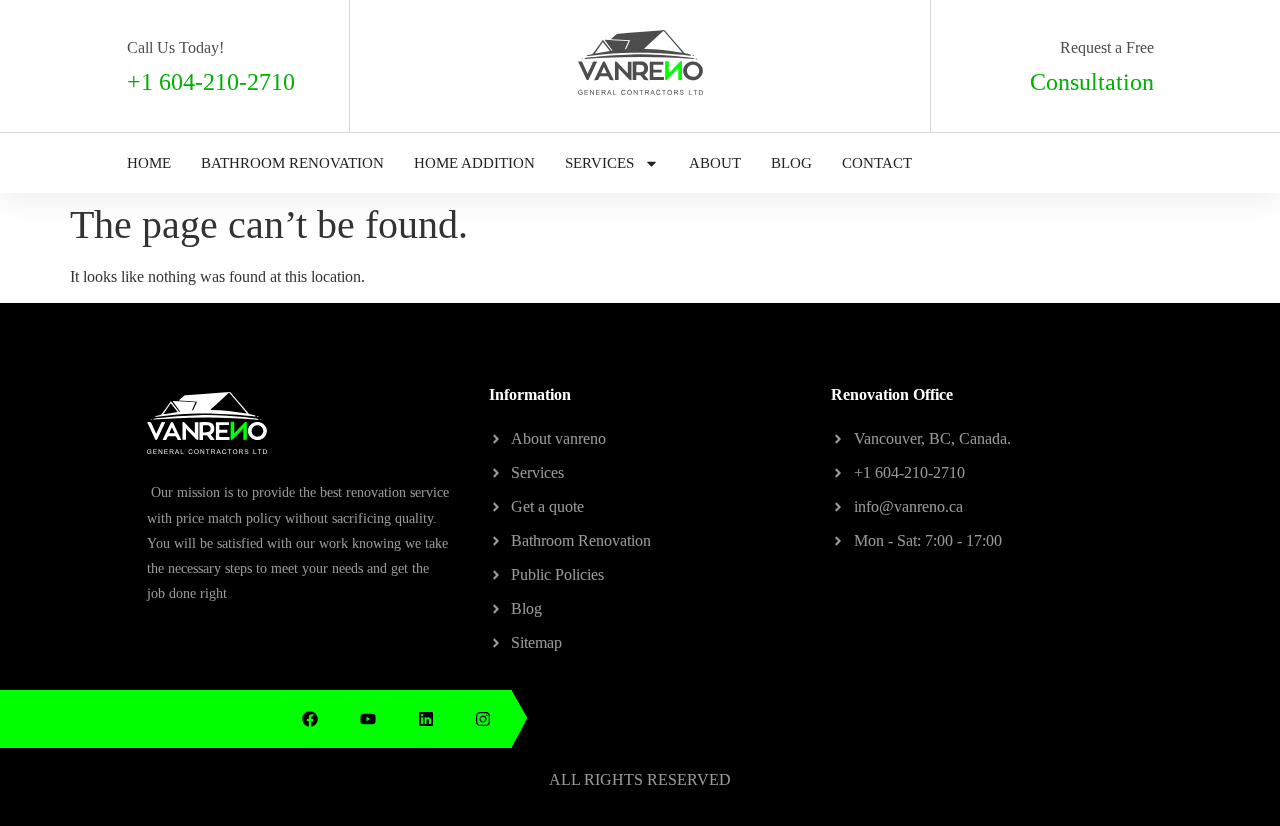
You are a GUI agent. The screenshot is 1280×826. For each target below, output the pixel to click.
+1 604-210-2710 (211, 82)
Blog (791, 163)
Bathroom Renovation (292, 163)
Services (599, 163)
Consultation (1092, 82)
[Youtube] (368, 719)
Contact (877, 163)
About (715, 163)
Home (149, 163)
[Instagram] (483, 719)
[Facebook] (311, 719)
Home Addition (474, 163)
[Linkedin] (426, 719)
